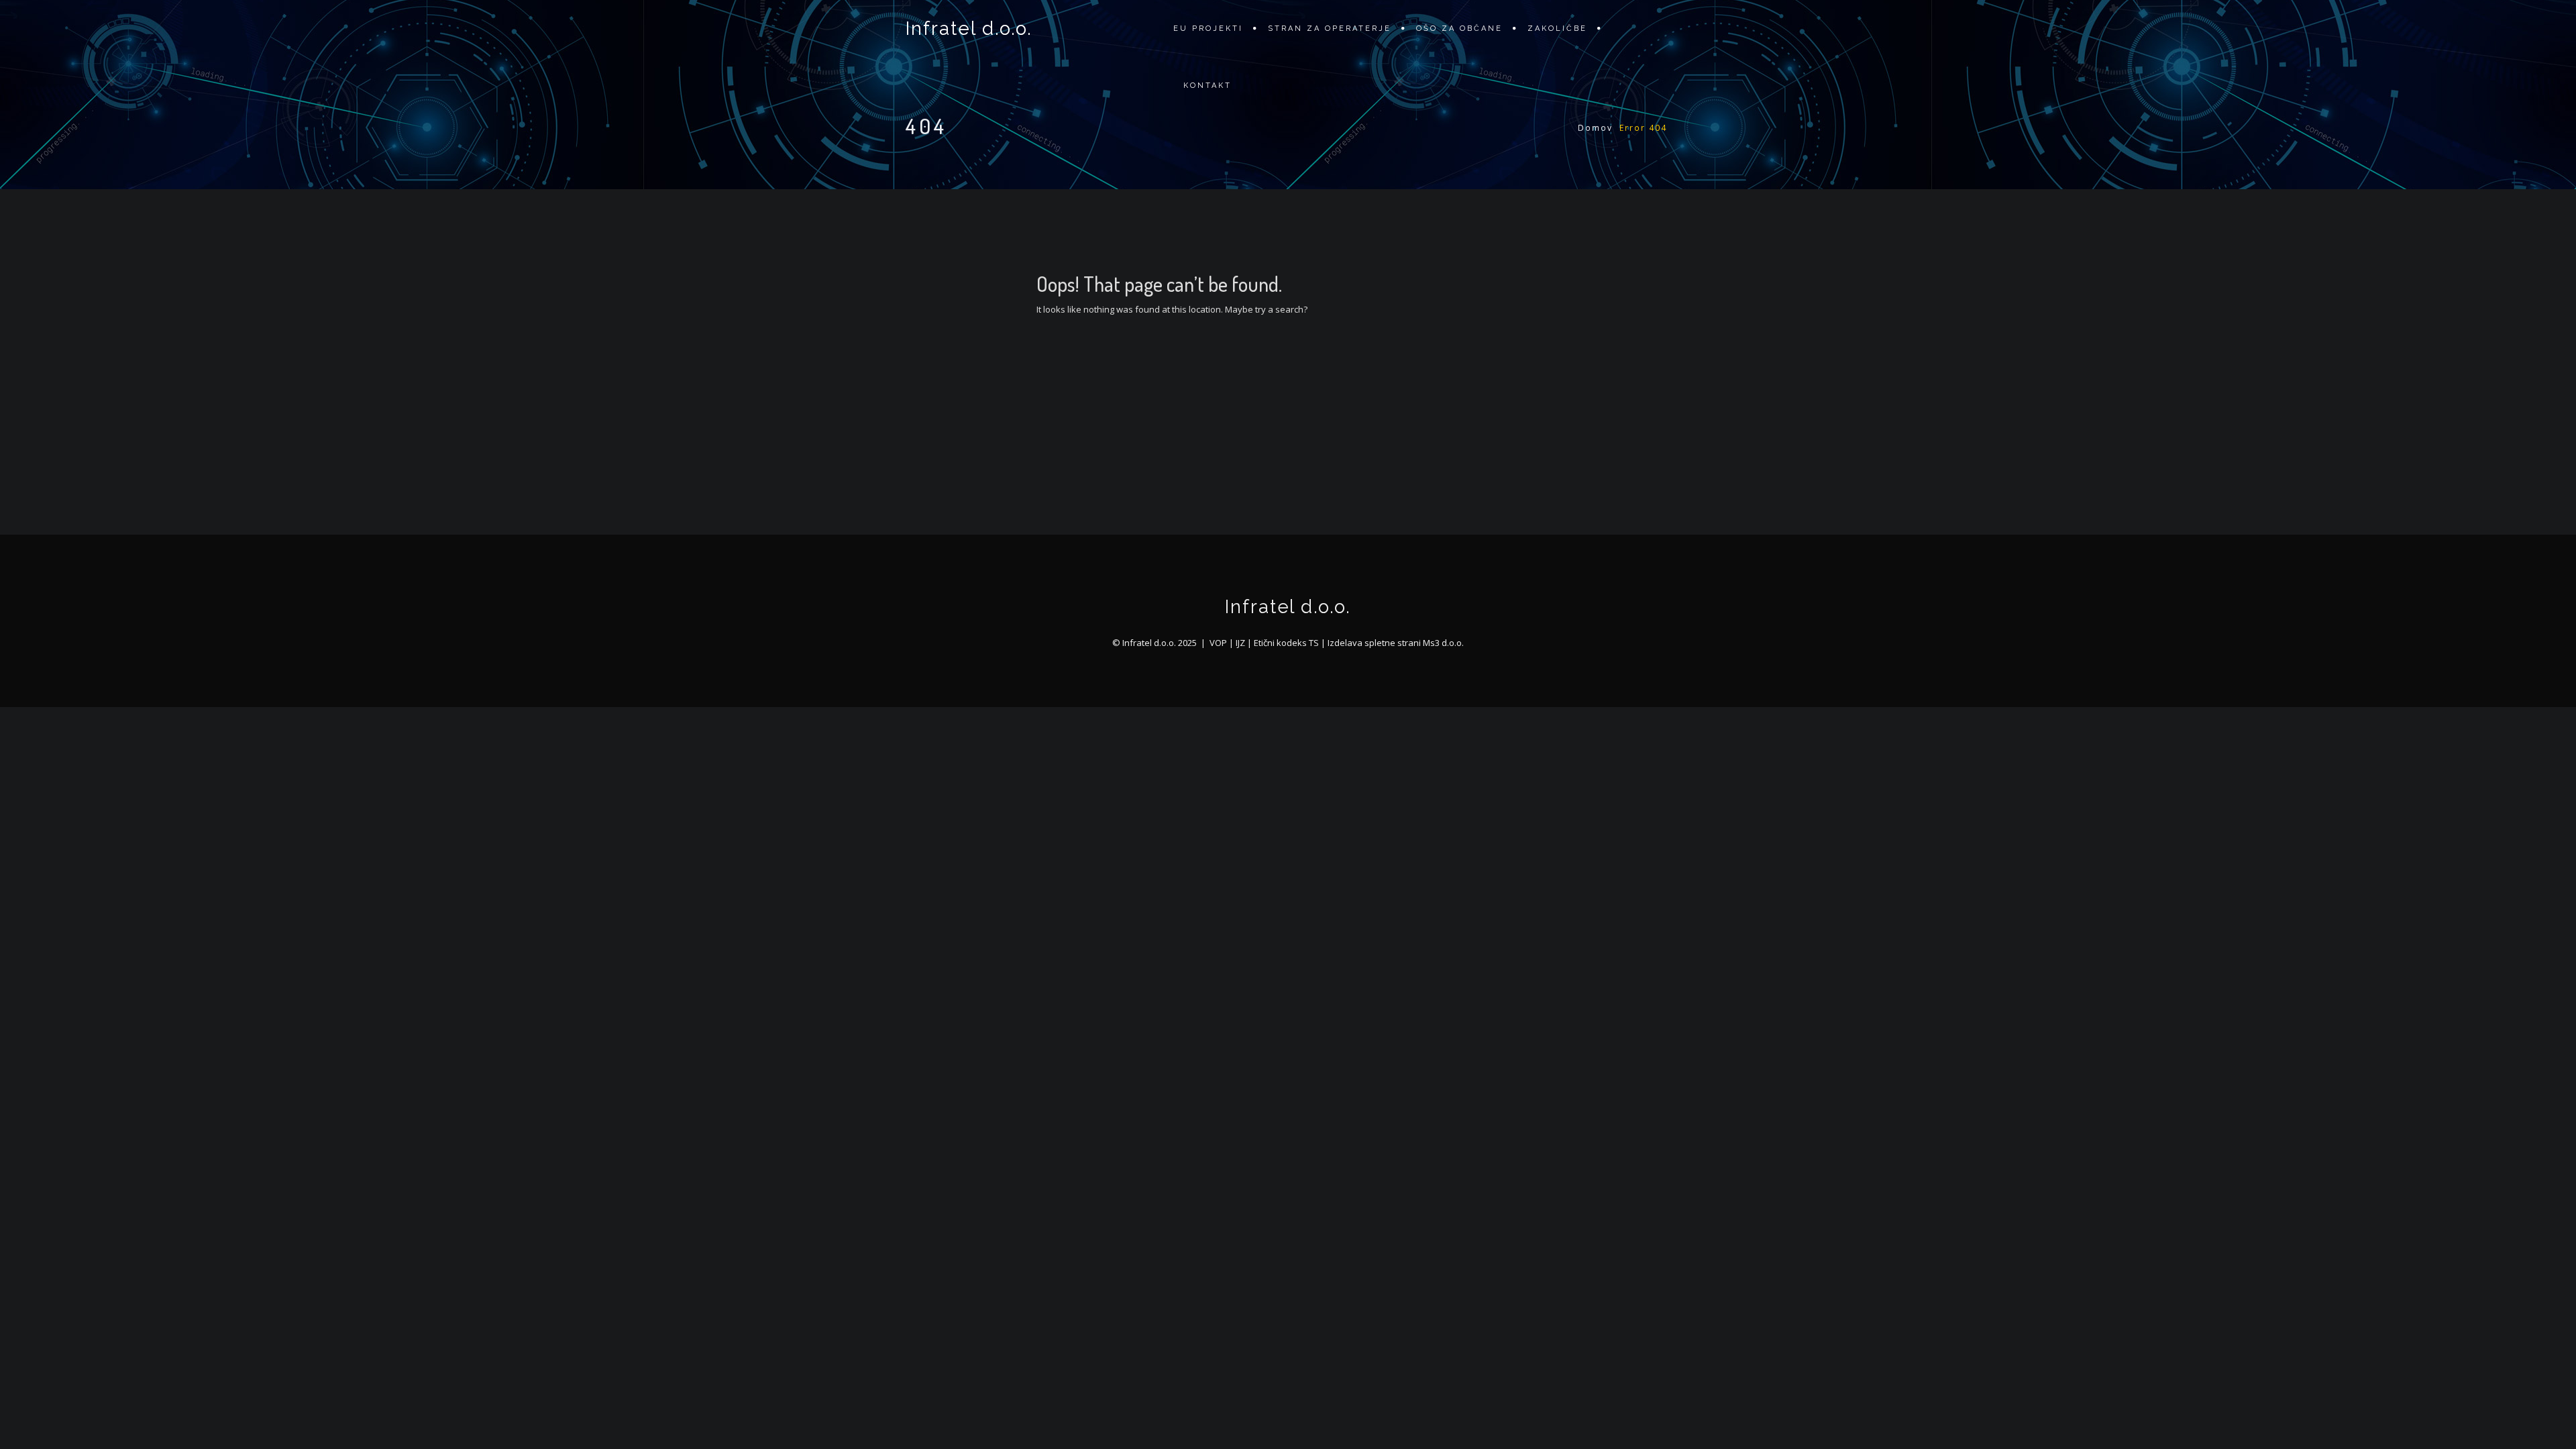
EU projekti (1208, 29)
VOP (1218, 643)
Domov (1595, 128)
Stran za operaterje (1330, 29)
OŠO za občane (1459, 29)
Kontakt (1207, 86)
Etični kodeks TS (1286, 643)
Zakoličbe (1557, 29)
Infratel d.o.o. (969, 29)
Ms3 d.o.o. (1443, 643)
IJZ (1240, 643)
